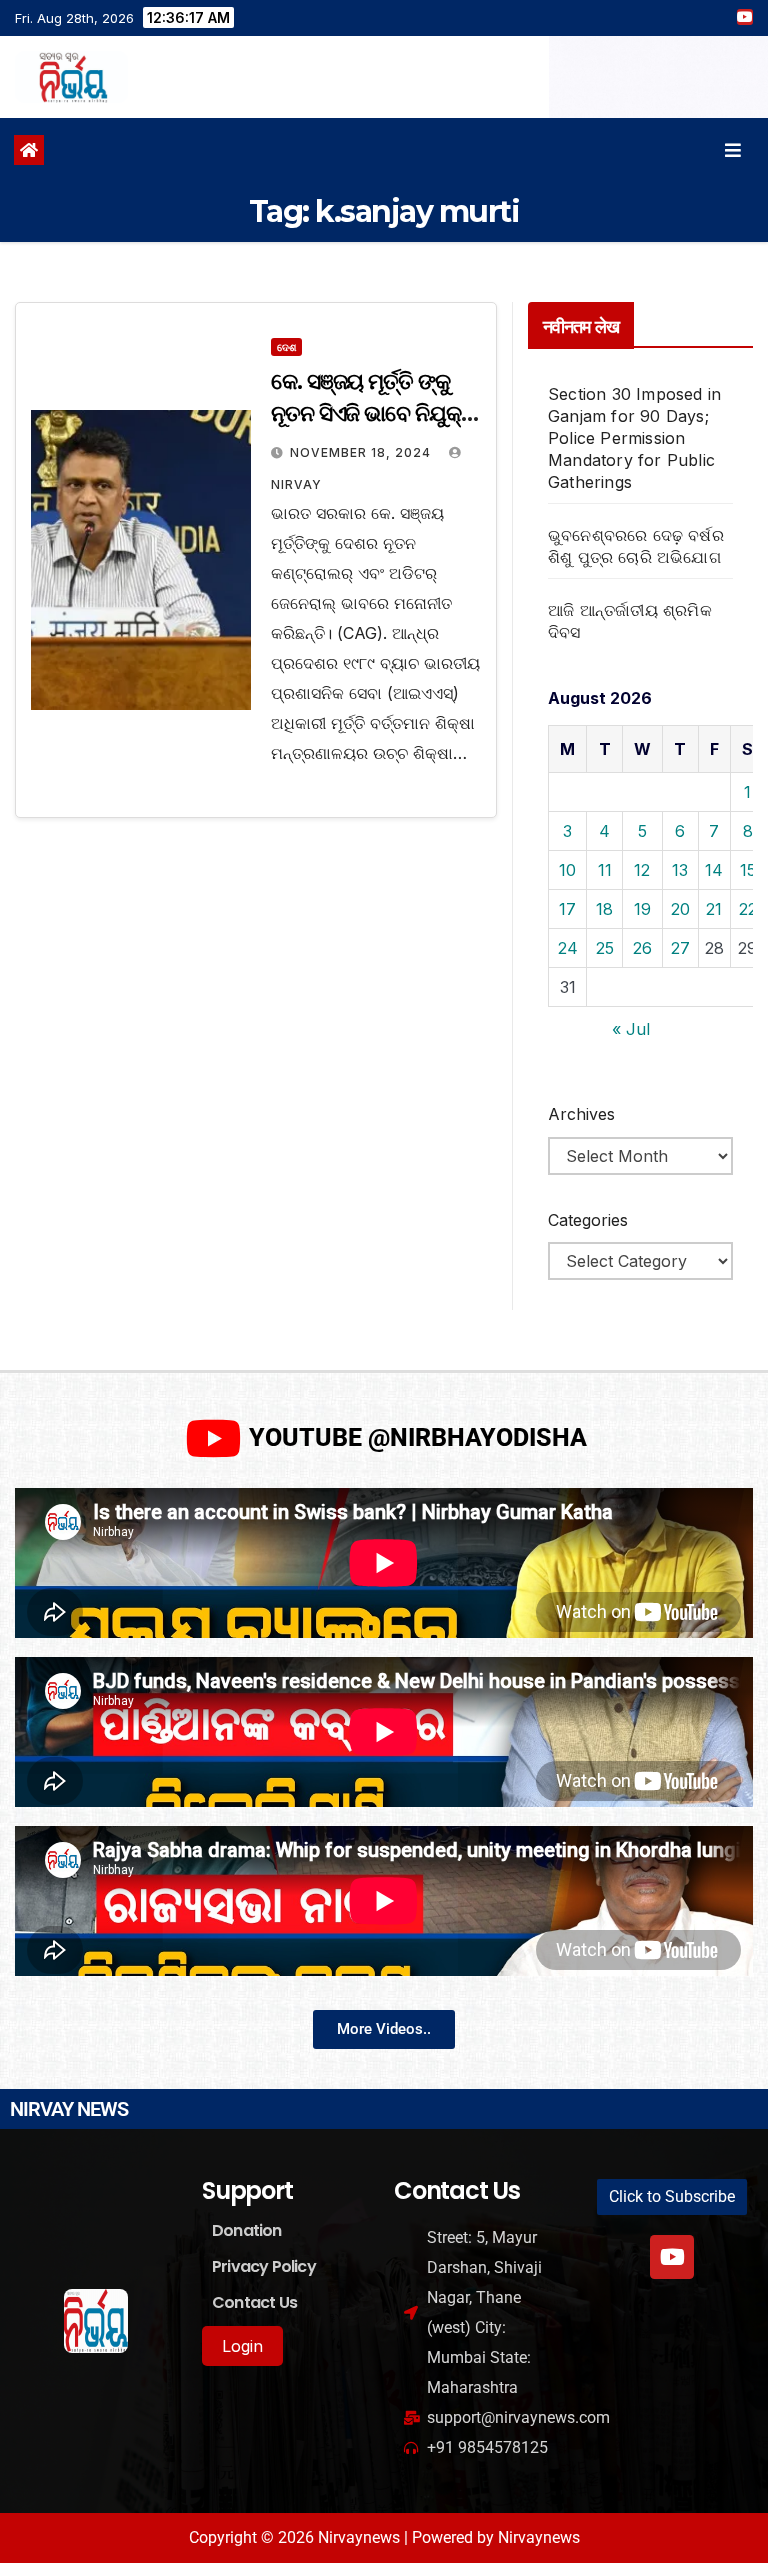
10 (567, 870)
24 (568, 948)
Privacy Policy (264, 2266)
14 (714, 870)
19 (642, 909)
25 (605, 948)
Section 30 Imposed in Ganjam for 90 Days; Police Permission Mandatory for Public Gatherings (634, 438)
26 (642, 948)
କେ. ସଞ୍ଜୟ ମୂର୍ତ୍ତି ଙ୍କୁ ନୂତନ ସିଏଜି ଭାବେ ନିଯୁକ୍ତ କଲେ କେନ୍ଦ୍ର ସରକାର (373, 413)
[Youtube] (672, 2257)
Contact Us (254, 2302)
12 (642, 870)
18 (604, 909)
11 (605, 870)
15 (748, 870)
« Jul (631, 1029)
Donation (247, 2230)
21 (714, 909)
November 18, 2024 (362, 452)
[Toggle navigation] (733, 150)
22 (748, 909)
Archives (581, 1114)
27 (680, 948)
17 (567, 909)
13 (680, 870)
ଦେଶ (286, 347)
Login (242, 2346)
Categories (588, 1220)
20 (680, 909)
